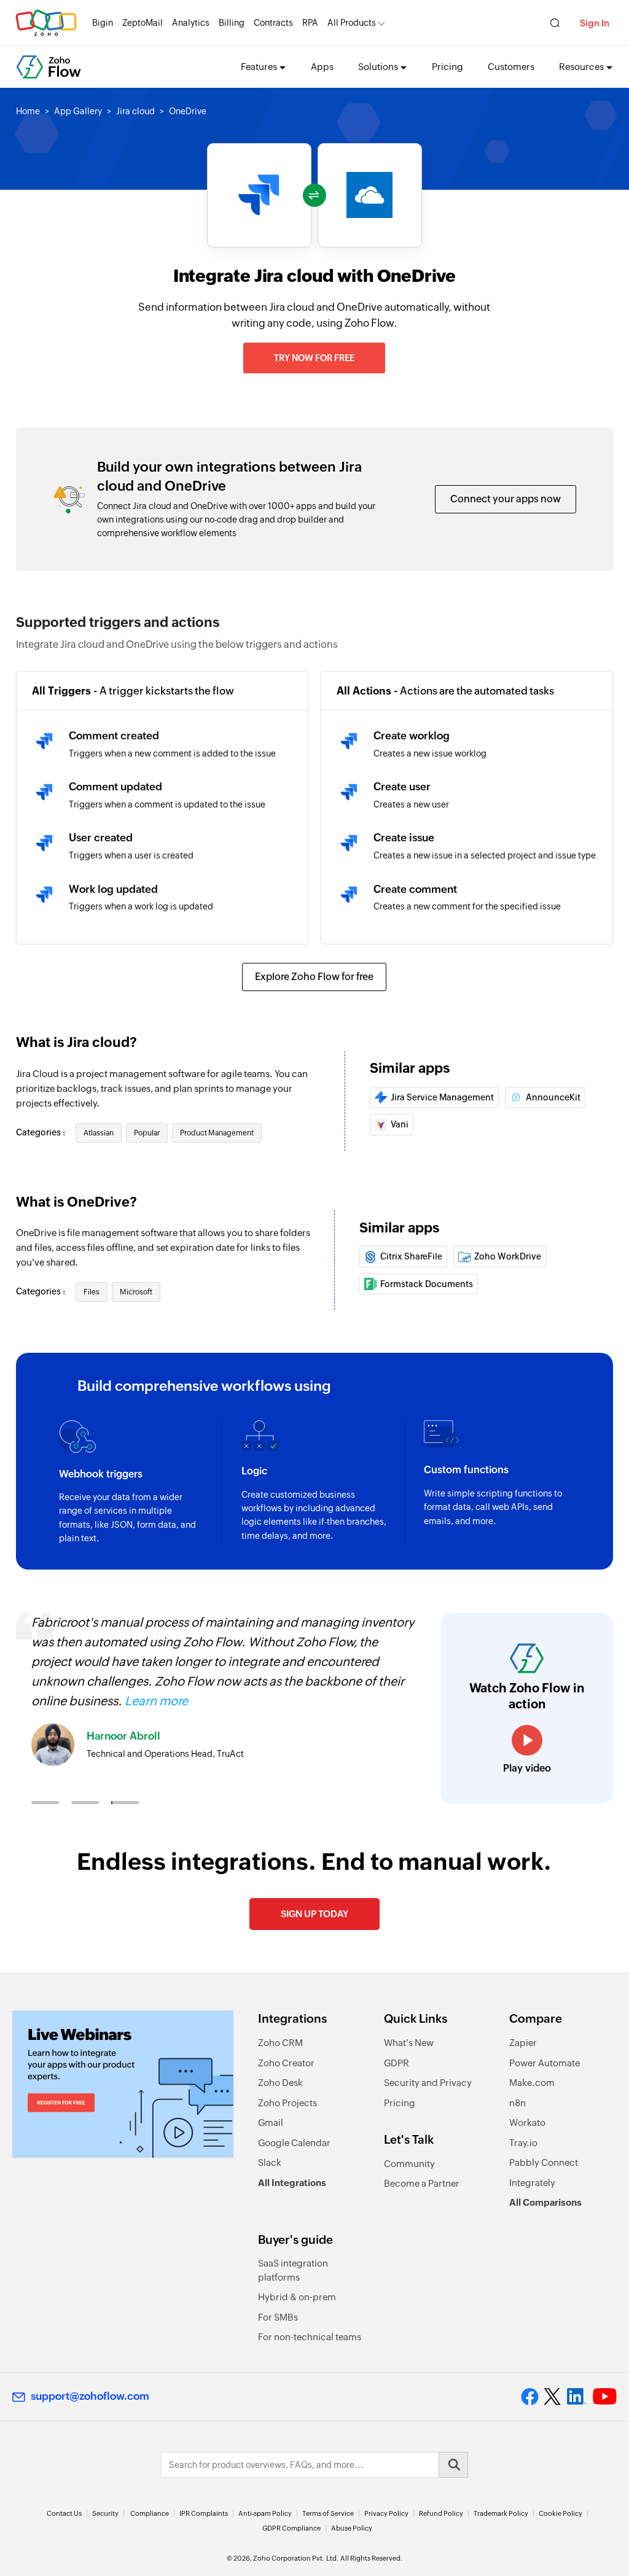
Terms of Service (328, 2513)
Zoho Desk (280, 2083)
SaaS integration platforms (293, 2270)
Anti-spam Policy (265, 2513)
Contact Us (64, 2513)
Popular (147, 1133)
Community (409, 2164)
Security (105, 2513)
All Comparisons (545, 2202)
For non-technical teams (310, 2337)
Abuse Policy (352, 2528)
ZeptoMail (143, 23)
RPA (310, 23)
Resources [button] (581, 67)
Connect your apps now (506, 499)
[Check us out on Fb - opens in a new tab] (530, 2397)
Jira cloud (135, 111)
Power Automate (545, 2063)
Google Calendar (294, 2143)
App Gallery (78, 111)
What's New (409, 2043)
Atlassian (99, 1133)
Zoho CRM (280, 2043)
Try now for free (314, 358)
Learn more (156, 1701)
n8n (518, 2103)
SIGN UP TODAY (314, 1914)
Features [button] (259, 67)
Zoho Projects (287, 2103)
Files (92, 1292)
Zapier (523, 2043)
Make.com (532, 2083)
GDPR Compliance (291, 2528)
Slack (270, 2162)
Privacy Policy (386, 2513)
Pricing (447, 67)
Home (28, 111)
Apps (322, 67)
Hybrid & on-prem (297, 2297)
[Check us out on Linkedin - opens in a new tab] (576, 2397)
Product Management (217, 1133)
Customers (511, 67)
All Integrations (292, 2183)
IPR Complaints (204, 2513)
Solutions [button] (378, 67)
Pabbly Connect (544, 2162)
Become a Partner (422, 2183)
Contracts (273, 23)
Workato (527, 2123)
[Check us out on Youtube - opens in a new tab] (605, 2397)
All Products (352, 23)
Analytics (191, 23)
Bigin (103, 23)
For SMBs (278, 2317)
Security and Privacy (428, 2083)
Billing (232, 23)
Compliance (150, 2513)
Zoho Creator (286, 2063)
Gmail (271, 2123)
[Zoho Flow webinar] (123, 2084)
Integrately (532, 2183)
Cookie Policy (561, 2513)
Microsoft (136, 1292)
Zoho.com (46, 23)
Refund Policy (441, 2513)
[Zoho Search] (555, 23)
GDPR (397, 2063)
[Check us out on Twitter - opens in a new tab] (553, 2396)
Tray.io (523, 2143)
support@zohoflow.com (90, 2396)
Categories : (41, 1132)
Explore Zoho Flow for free (314, 977)
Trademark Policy (501, 2513)
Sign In (595, 23)
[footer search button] (453, 2465)
